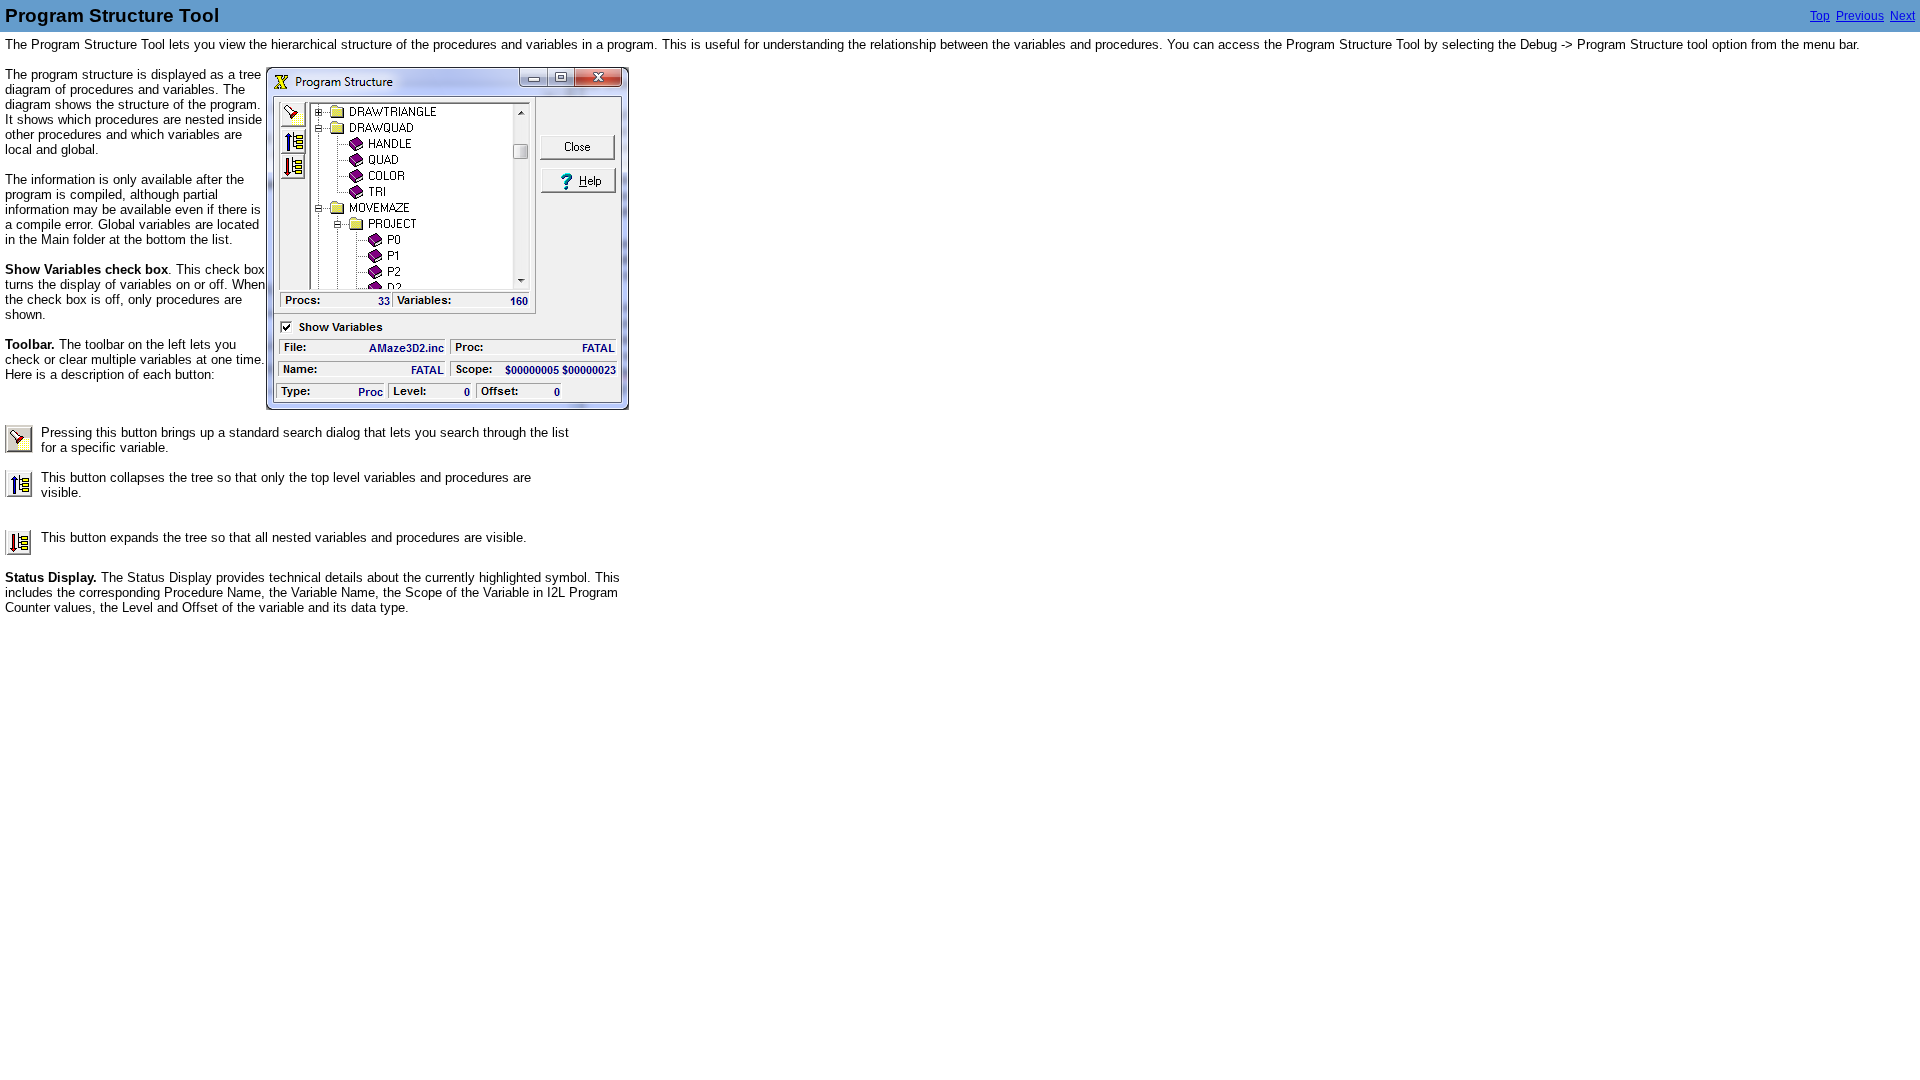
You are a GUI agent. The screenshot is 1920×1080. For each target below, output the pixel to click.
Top (1820, 16)
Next (1902, 16)
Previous (1860, 16)
